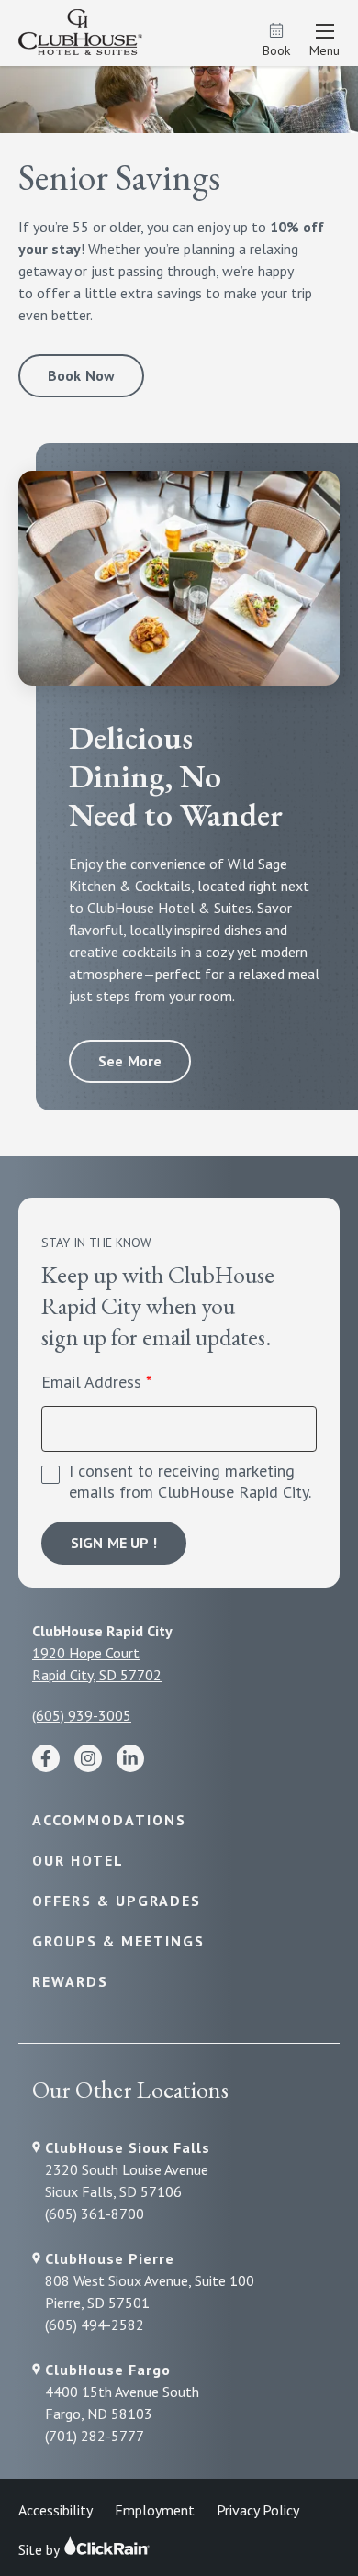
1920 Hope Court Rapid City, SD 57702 (97, 1664)
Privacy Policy (258, 2510)
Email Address (91, 1382)
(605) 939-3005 (82, 1715)
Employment (155, 2510)
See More (130, 1061)
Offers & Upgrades (117, 1901)
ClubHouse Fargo (108, 2370)
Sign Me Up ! (114, 1543)
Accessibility (56, 2510)
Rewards (70, 1981)
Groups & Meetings (118, 1941)
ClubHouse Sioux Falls (128, 2147)
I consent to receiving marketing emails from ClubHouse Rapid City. (190, 1482)
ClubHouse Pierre (110, 2258)
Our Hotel (78, 1860)
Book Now (81, 375)
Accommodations (109, 1820)
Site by (40, 2549)
